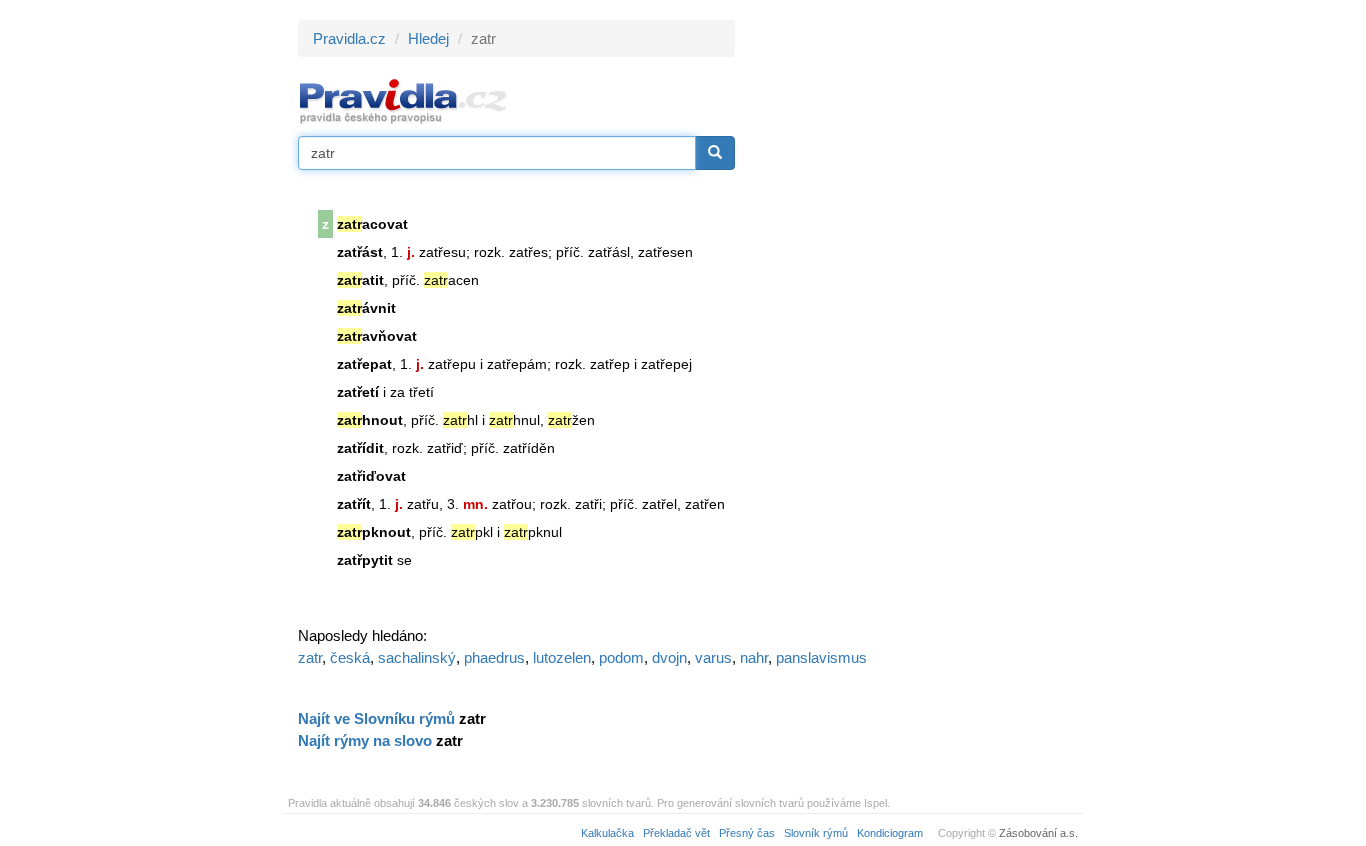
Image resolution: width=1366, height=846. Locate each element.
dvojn (669, 657)
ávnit (366, 308)
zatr (310, 657)
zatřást (360, 252)
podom (621, 657)
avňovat (377, 336)
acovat (372, 224)
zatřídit (360, 448)
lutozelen (562, 657)
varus (713, 657)
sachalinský (417, 657)
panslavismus (821, 657)
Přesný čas (747, 833)
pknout (374, 532)
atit (360, 280)
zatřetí (358, 392)
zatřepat (364, 364)
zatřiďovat (371, 476)
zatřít (354, 504)
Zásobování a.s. (1038, 833)
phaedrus (494, 657)
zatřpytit (365, 560)
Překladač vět (676, 833)
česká (350, 657)
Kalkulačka (607, 833)
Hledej (428, 38)
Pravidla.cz (349, 38)
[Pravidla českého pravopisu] (403, 100)
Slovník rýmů (816, 833)
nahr (754, 657)
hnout (370, 420)
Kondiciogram (890, 833)
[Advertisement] (915, 320)
